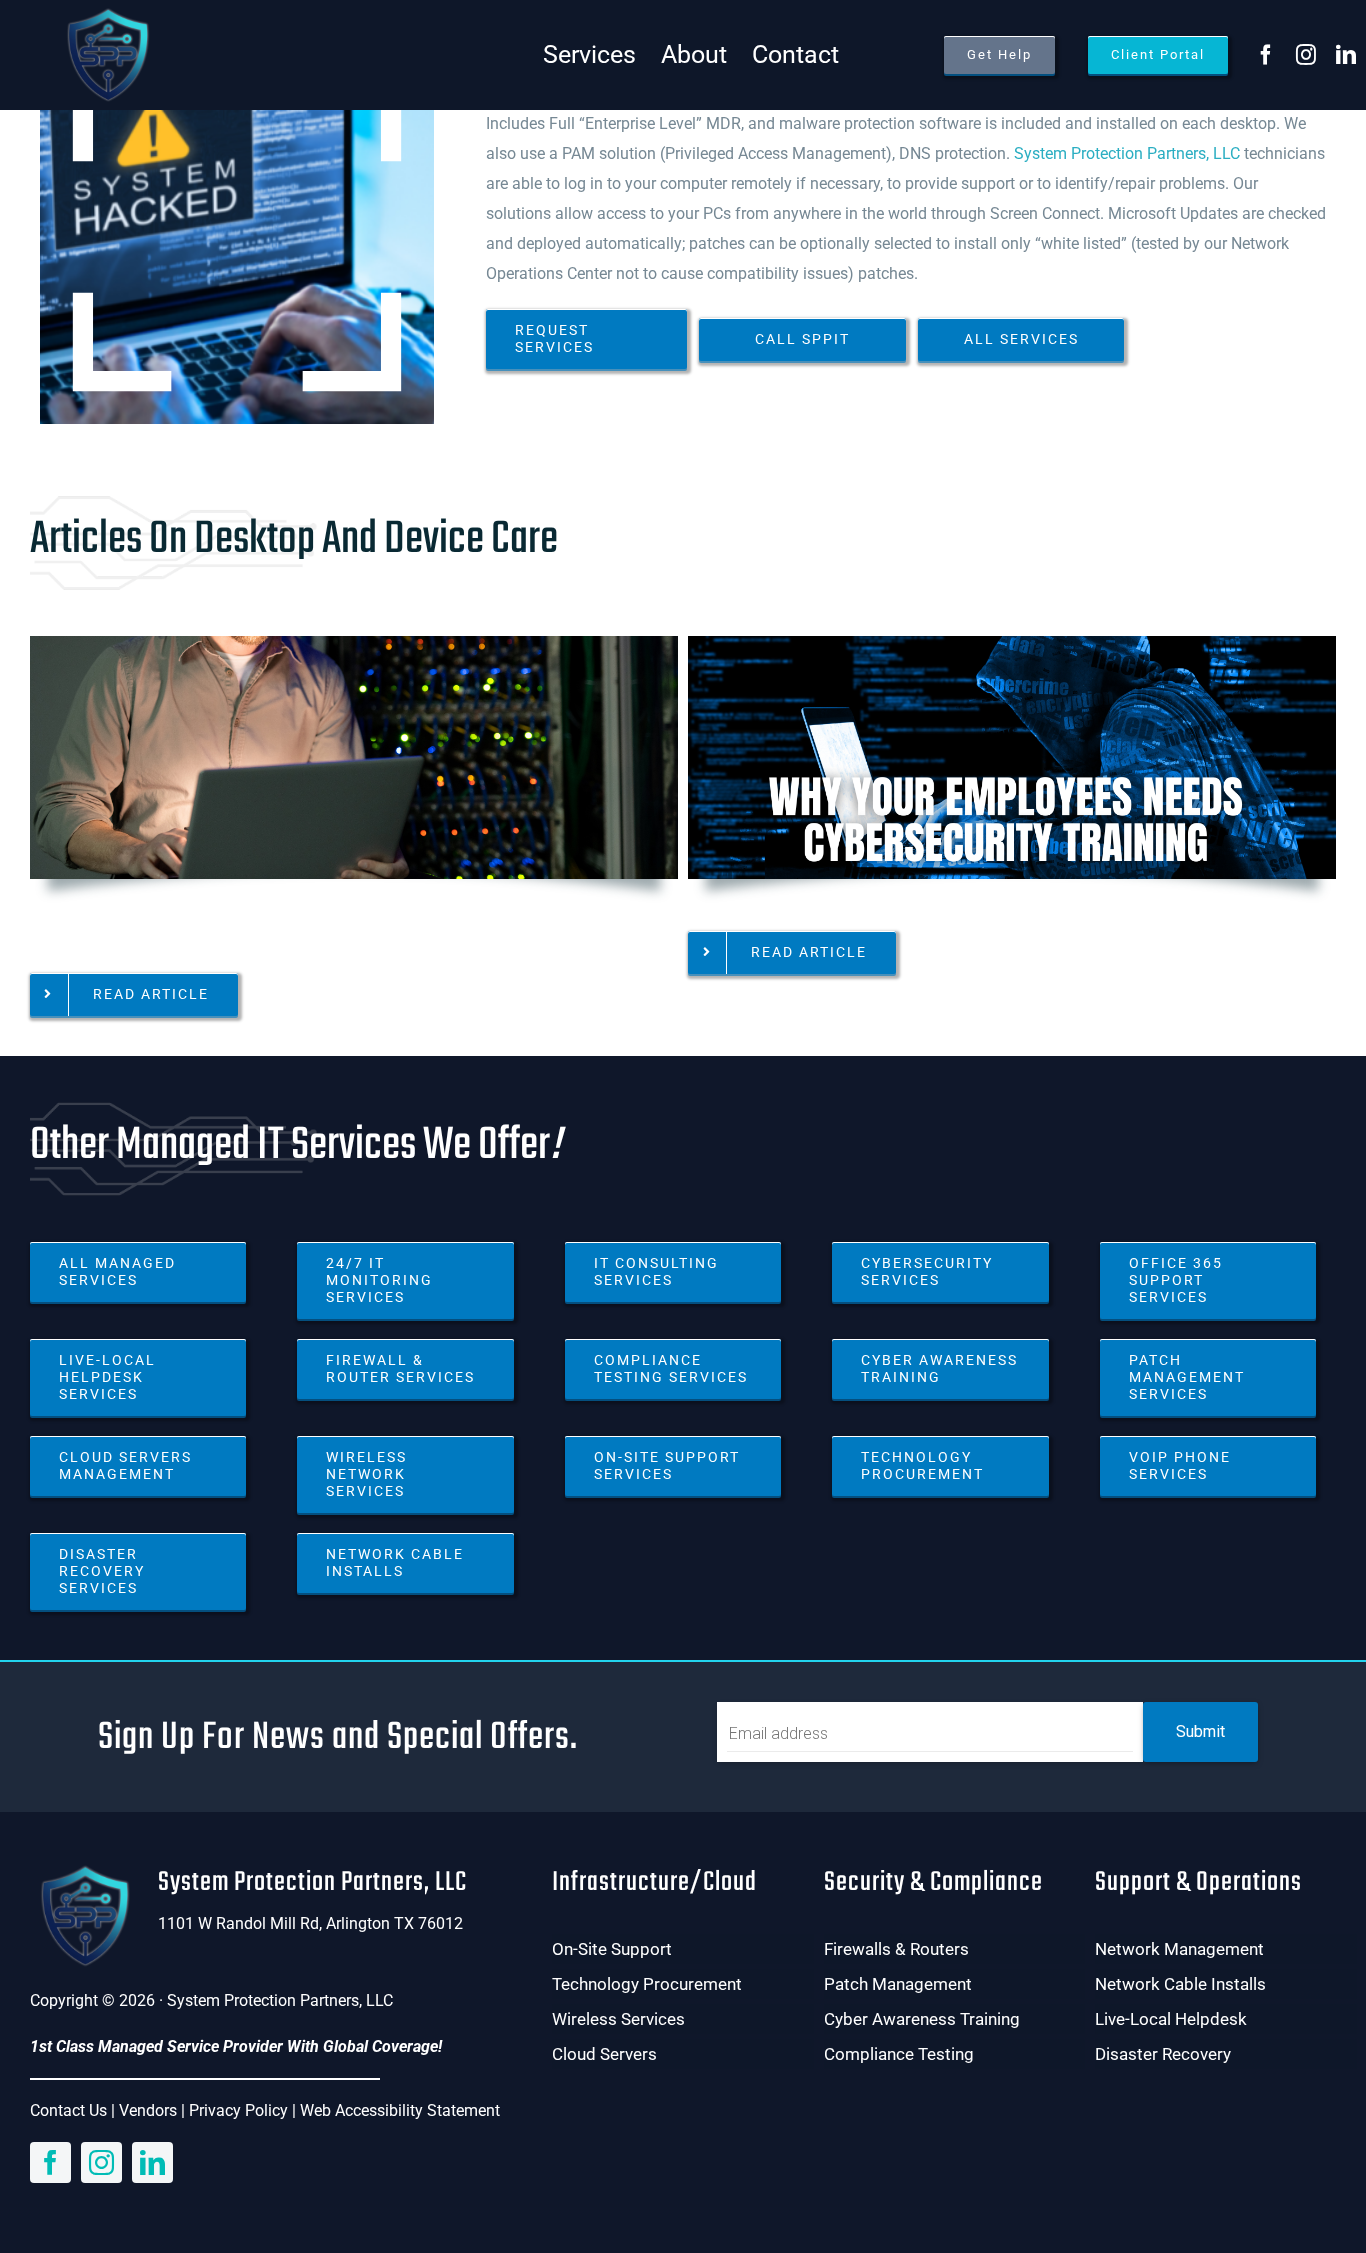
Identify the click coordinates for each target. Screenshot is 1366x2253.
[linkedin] (1346, 55)
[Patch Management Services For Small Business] (354, 643)
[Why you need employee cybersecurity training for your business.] (1012, 643)
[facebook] (1266, 55)
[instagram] (1306, 55)
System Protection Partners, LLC (1127, 153)
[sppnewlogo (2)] (107, 12)
